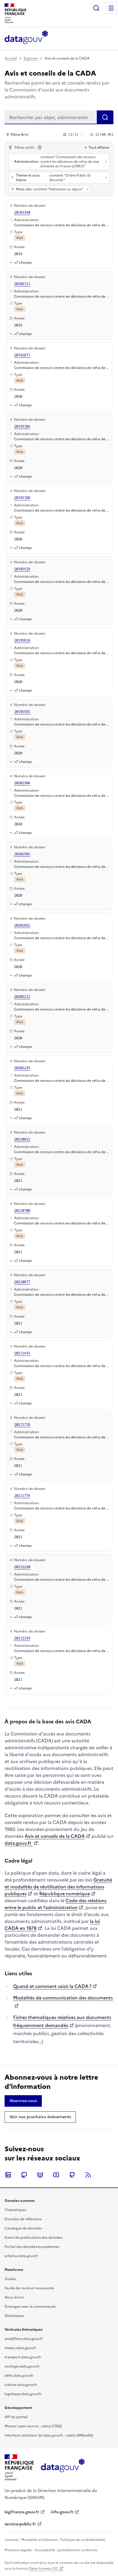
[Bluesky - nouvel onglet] (40, 2175)
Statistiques (14, 2316)
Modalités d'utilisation (39, 2540)
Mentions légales (18, 2550)
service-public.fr (20, 2524)
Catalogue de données (23, 2228)
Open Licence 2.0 (43, 2569)
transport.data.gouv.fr (23, 2357)
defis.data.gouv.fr (19, 2376)
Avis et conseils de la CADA (55, 1836)
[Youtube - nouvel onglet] (56, 2175)
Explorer (31, 58)
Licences (12, 2540)
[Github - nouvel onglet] (72, 2175)
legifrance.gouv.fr (22, 2512)
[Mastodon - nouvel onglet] (24, 2175)
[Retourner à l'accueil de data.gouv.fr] (26, 38)
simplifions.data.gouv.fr (24, 2339)
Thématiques (15, 2210)
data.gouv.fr (18, 1843)
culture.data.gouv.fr (21, 2385)
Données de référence (23, 2219)
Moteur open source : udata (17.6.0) (33, 2426)
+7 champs (23, 262)
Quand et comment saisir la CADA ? (52, 1986)
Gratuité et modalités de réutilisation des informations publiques (58, 1887)
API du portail (16, 2417)
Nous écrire (14, 2297)
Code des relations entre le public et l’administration (56, 1904)
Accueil (11, 58)
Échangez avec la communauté (30, 2307)
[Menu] (111, 8)
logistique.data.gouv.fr (23, 2394)
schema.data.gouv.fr (21, 2256)
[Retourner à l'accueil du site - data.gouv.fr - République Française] (63, 2468)
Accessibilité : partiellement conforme (66, 2550)
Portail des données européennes (32, 2247)
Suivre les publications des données (34, 2238)
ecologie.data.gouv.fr (22, 2366)
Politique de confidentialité (83, 2540)
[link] (23, 2101)
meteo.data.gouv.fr (20, 2348)
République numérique (65, 1894)
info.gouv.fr (62, 2512)
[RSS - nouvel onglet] (88, 2175)
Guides (10, 2279)
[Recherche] (96, 8)
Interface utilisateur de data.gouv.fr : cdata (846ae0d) (49, 2435)
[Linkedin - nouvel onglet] (8, 2175)
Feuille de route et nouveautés (29, 2288)
